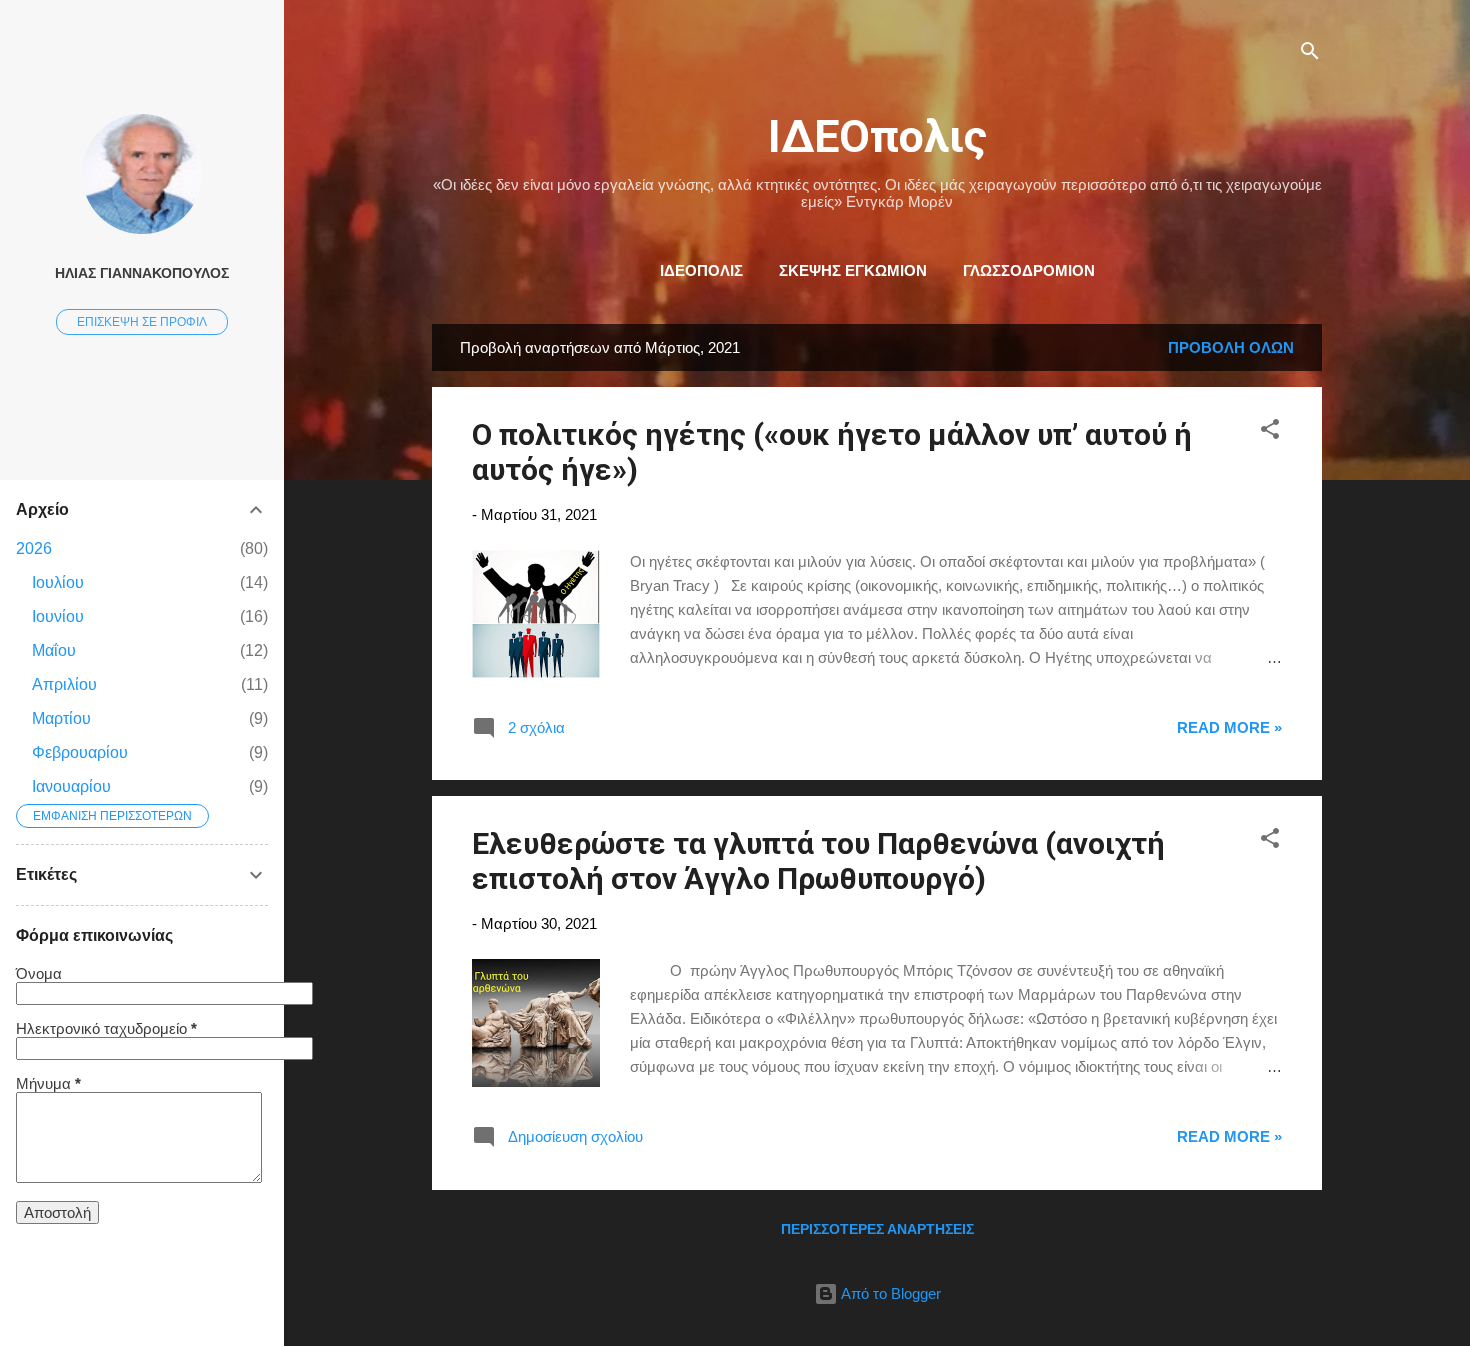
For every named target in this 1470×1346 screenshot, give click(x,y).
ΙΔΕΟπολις (877, 136)
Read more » (1229, 727)
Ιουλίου (58, 582)
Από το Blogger (889, 1293)
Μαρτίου (61, 718)
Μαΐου (54, 650)
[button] (1270, 432)
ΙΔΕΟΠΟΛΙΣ (701, 270)
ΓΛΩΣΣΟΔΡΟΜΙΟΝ (1029, 270)
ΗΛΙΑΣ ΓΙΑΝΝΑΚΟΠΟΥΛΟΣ (142, 273)
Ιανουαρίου (71, 786)
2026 (34, 548)
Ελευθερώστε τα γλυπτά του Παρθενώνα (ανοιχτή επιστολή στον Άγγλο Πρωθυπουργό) (818, 861)
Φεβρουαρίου (80, 752)
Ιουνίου (58, 616)
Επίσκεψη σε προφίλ (142, 322)
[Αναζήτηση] (1310, 54)
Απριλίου (64, 684)
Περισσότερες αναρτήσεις (877, 1229)
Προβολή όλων (1231, 347)
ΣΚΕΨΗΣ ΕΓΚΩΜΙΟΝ (853, 270)
